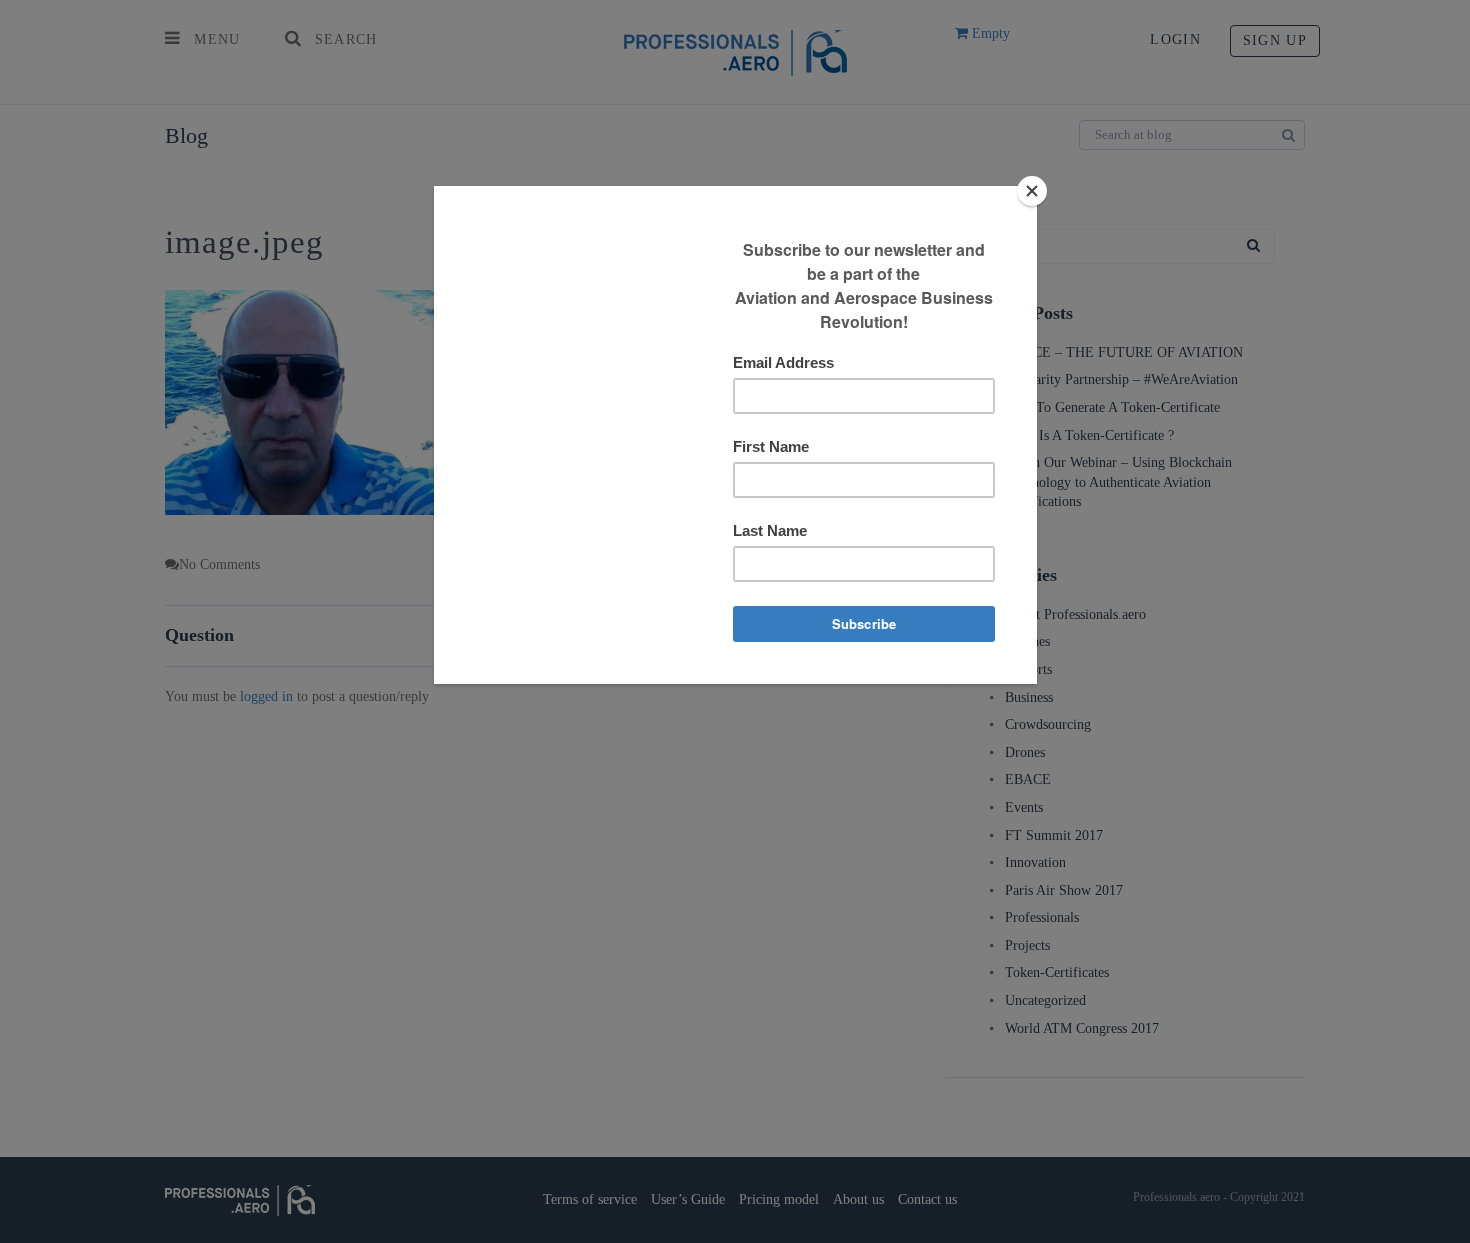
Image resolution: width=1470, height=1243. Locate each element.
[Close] (1032, 191)
